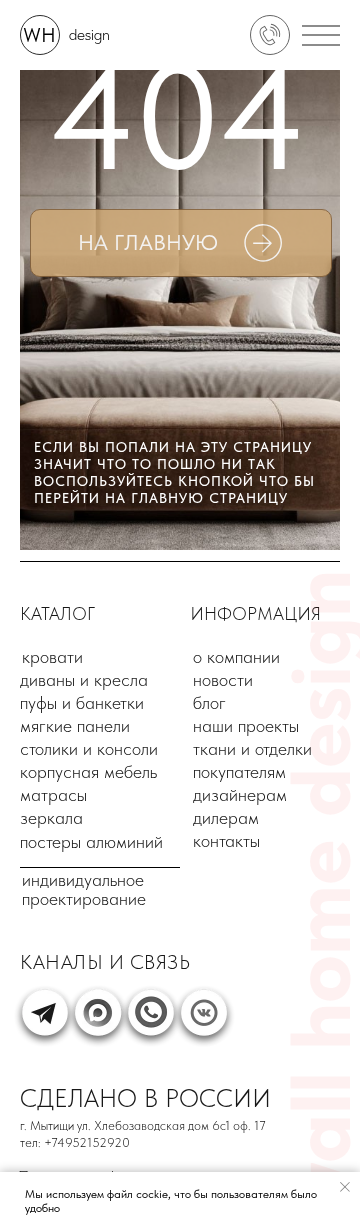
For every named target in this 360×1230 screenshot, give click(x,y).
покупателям (239, 771)
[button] (315, 37)
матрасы (53, 794)
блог (209, 702)
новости (223, 679)
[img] (270, 35)
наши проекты (246, 725)
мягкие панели (75, 725)
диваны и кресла (84, 679)
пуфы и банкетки (82, 702)
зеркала (51, 817)
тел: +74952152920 (75, 1142)
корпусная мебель (88, 771)
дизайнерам (240, 794)
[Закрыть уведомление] (345, 1187)
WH (39, 35)
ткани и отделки (252, 748)
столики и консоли (89, 748)
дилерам (226, 817)
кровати (52, 656)
